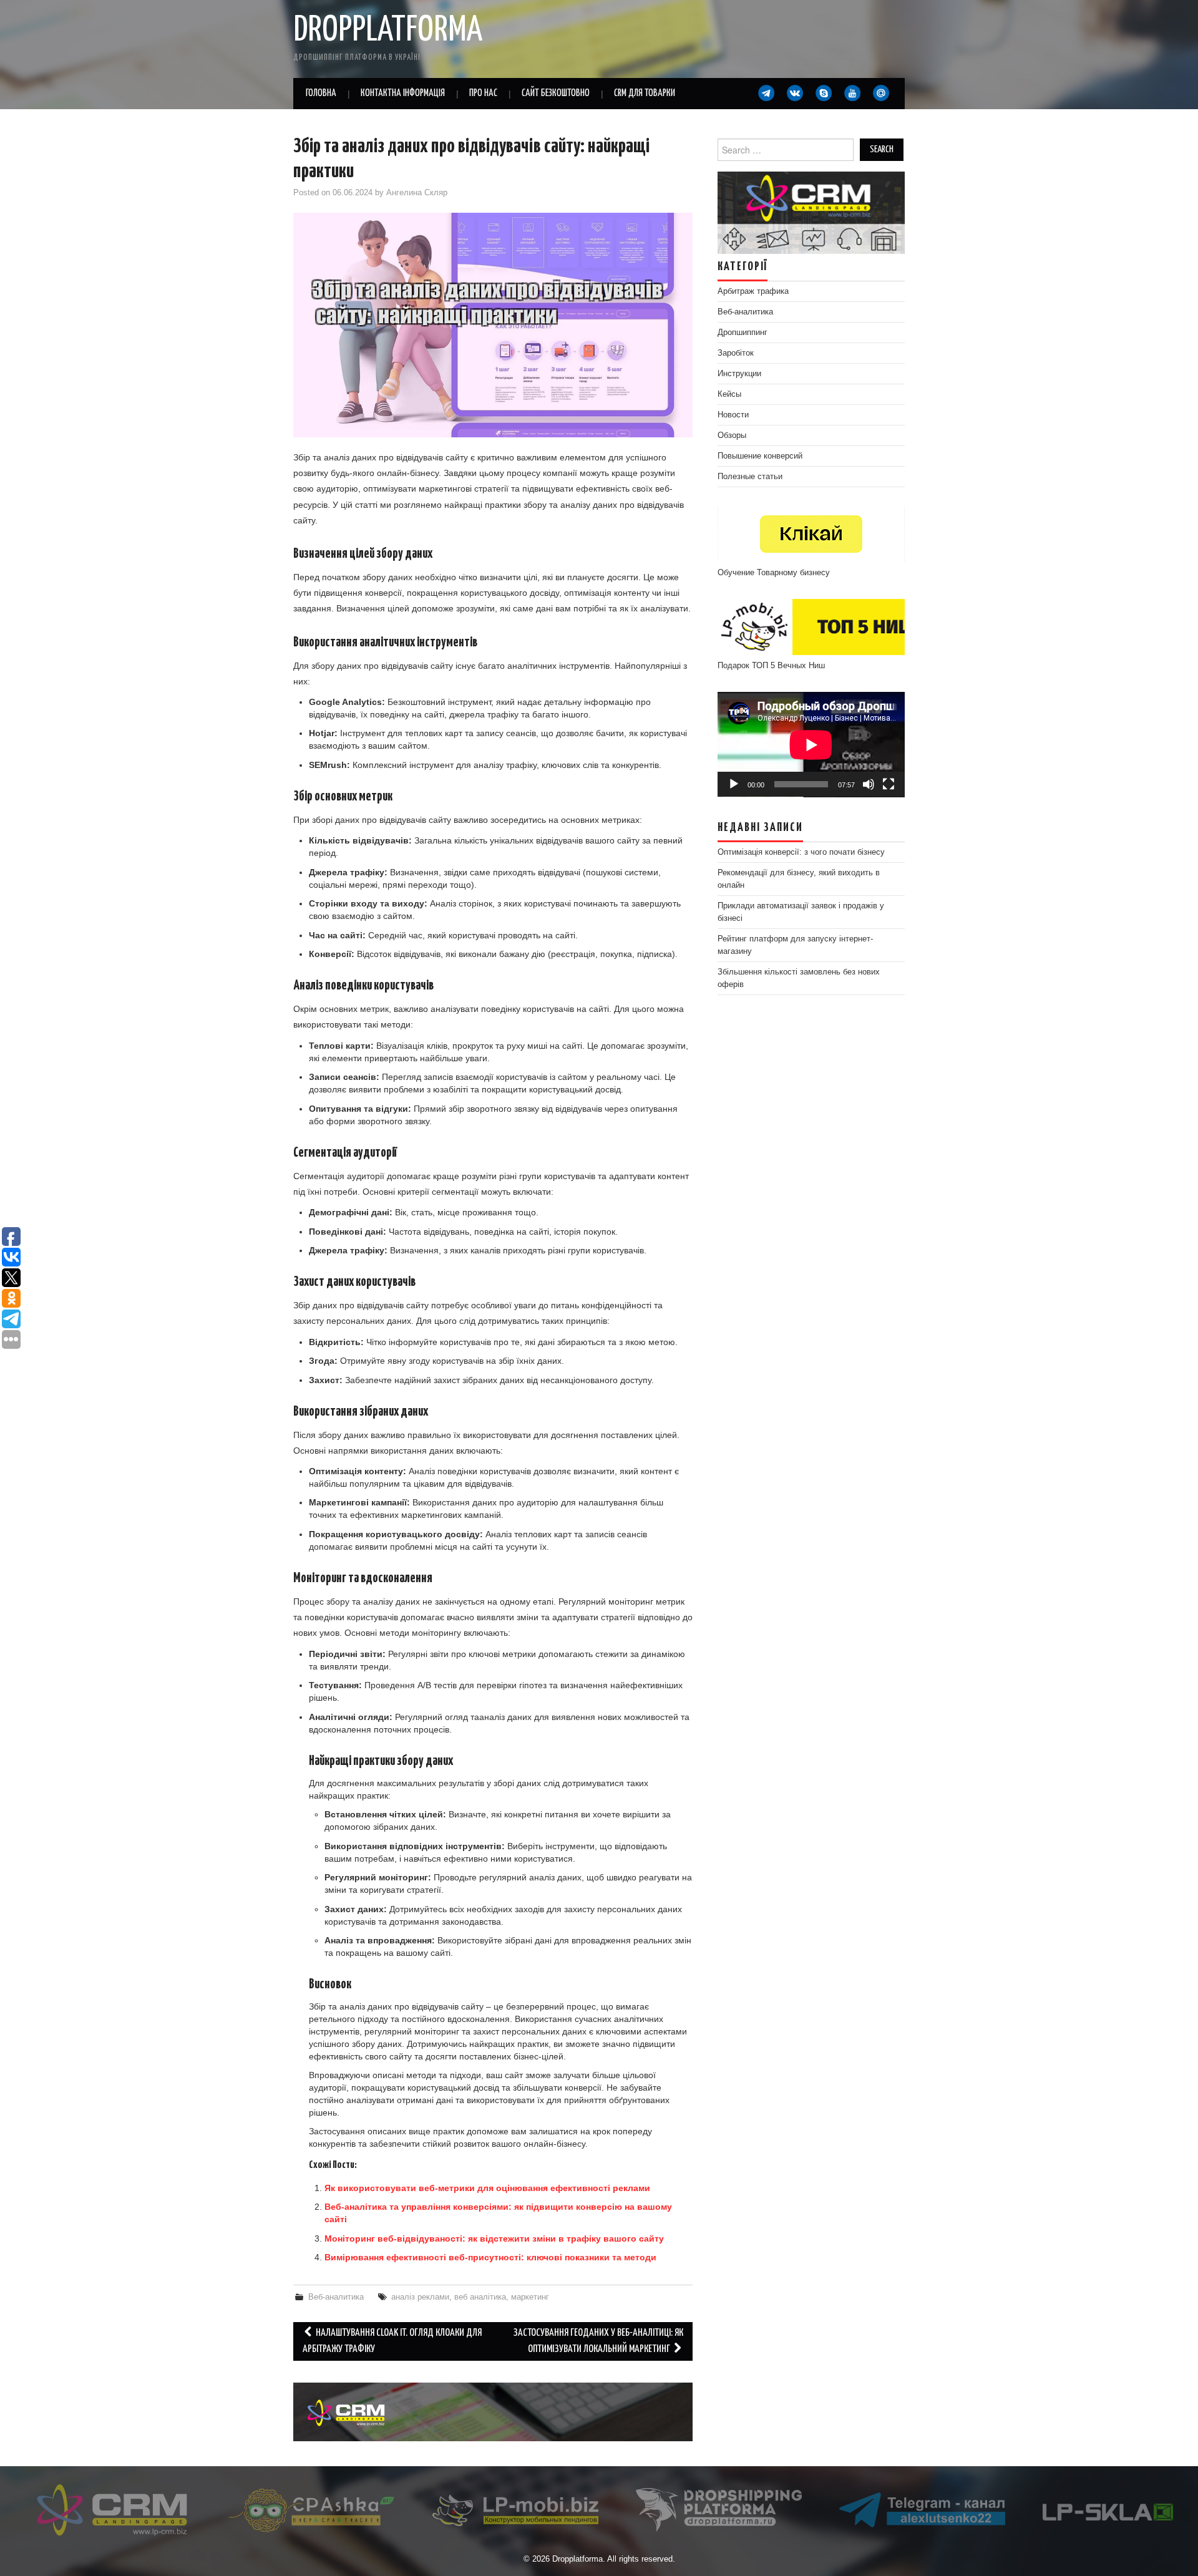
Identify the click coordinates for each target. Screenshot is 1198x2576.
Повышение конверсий (760, 456)
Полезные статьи (750, 477)
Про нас (483, 93)
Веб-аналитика (336, 2297)
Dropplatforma (388, 31)
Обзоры (732, 435)
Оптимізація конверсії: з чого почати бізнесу (801, 852)
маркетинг (530, 2297)
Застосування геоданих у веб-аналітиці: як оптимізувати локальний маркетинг (598, 2341)
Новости (733, 415)
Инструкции (739, 374)
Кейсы (729, 394)
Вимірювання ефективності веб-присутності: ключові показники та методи (490, 2257)
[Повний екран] (889, 784)
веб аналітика (480, 2297)
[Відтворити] (734, 784)
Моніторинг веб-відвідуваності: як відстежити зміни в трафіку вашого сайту (494, 2238)
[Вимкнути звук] (869, 784)
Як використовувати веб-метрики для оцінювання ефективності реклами (487, 2188)
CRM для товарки (645, 93)
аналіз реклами (420, 2297)
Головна (321, 93)
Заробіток (736, 353)
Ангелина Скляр (417, 193)
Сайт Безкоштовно (556, 93)
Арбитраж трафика (753, 291)
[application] (811, 745)
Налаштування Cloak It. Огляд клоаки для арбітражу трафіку (392, 2341)
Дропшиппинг (743, 333)
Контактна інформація (403, 93)
